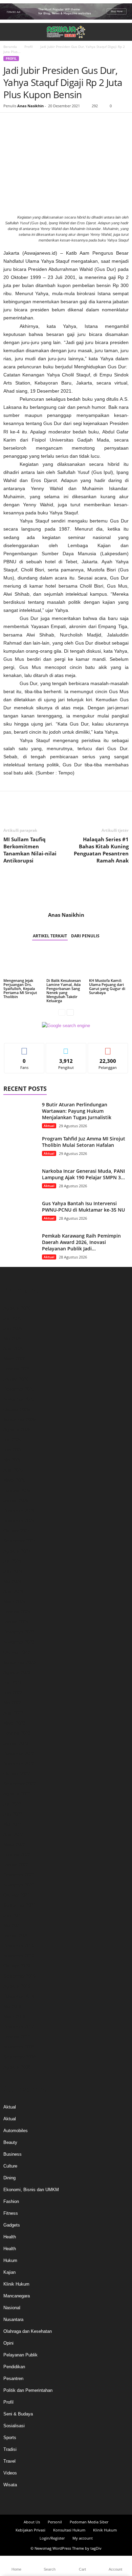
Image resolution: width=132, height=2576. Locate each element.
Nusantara (13, 2319)
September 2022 (19, 1784)
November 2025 (19, 1399)
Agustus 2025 (17, 1430)
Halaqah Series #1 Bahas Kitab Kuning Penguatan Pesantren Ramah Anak (101, 850)
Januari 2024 (16, 1622)
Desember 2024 (19, 1511)
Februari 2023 (17, 1733)
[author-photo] (66, 892)
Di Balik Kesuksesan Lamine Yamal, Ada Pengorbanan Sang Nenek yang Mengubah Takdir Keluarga (64, 990)
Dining (9, 2178)
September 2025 (19, 1420)
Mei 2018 (12, 2006)
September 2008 (19, 2057)
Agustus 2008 (17, 2067)
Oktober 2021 (17, 1895)
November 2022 (19, 1764)
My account (83, 2538)
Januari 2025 (16, 1501)
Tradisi (10, 2449)
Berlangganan (108, 1048)
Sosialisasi (14, 2426)
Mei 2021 (12, 1926)
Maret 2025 (14, 1480)
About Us (32, 2522)
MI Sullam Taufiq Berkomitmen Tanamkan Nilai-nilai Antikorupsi (30, 850)
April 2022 (13, 1834)
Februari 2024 (17, 1612)
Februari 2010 (17, 2037)
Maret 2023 (14, 1723)
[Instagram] (60, 2501)
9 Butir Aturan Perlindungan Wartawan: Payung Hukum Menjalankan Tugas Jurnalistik (77, 1111)
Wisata (10, 2485)
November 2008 (19, 2047)
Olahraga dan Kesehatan (28, 2331)
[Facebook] (10, 123)
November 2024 (19, 1521)
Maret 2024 (14, 1602)
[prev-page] (62, 1012)
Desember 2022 (19, 1753)
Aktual (49, 1126)
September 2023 (19, 1662)
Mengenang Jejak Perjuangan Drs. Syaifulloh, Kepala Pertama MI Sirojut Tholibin (20, 988)
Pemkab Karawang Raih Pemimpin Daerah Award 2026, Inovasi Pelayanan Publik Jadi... (81, 1242)
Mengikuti (66, 1048)
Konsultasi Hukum (69, 2530)
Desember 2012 (19, 2027)
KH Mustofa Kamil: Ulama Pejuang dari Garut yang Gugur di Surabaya (107, 986)
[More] (73, 123)
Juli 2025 (12, 1440)
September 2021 (19, 1905)
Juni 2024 (13, 1571)
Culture (10, 2166)
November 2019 (19, 1956)
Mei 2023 (12, 1703)
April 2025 (13, 1470)
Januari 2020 (16, 1936)
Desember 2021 (19, 1875)
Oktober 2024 (17, 1531)
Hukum (10, 2260)
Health (10, 2237)
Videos (10, 2473)
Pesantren (13, 2379)
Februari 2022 (17, 1855)
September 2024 (19, 1541)
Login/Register (52, 2538)
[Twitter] (26, 123)
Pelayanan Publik (20, 2355)
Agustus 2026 (17, 1308)
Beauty (10, 2142)
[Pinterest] (41, 123)
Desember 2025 (19, 1389)
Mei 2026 (12, 1339)
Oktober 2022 (17, 1774)
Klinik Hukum (16, 2284)
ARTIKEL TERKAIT (50, 936)
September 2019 (19, 1976)
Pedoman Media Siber (89, 2522)
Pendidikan (14, 2367)
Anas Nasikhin (30, 106)
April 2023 (13, 1713)
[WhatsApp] (57, 123)
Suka (25, 1048)
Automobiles (16, 2131)
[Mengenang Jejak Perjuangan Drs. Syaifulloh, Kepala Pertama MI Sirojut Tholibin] (23, 963)
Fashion (11, 2201)
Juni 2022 (13, 1814)
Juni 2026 (13, 1328)
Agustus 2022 (17, 1794)
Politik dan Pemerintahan (28, 2390)
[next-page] (70, 1012)
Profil (29, 47)
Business (13, 2154)
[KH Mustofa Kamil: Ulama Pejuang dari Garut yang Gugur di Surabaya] (109, 963)
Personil (55, 2522)
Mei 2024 (12, 1581)
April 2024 (13, 1592)
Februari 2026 (17, 1369)
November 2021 (19, 1885)
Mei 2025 (12, 1460)
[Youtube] (84, 2501)
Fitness (11, 2213)
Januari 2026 (16, 1379)
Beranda (10, 47)
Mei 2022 (12, 1824)
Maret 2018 (14, 2017)
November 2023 (19, 1642)
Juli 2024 (12, 1561)
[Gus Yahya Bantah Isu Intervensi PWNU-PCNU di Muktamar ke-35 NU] (20, 1213)
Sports (10, 2438)
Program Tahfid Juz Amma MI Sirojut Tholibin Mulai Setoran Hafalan (84, 1142)
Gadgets (12, 2225)
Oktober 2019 (17, 1966)
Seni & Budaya (18, 2414)
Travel (9, 2461)
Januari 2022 (16, 1865)
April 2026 (13, 1349)
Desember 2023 (19, 1632)
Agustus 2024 (17, 1551)
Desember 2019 (19, 1946)
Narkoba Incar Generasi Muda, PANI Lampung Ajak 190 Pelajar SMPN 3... (83, 1174)
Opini (8, 2343)
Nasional (12, 2308)
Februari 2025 (17, 1490)
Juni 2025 (13, 1450)
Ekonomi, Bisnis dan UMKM (31, 2190)
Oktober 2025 (17, 1409)
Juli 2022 (12, 1804)
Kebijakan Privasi (30, 2530)
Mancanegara (17, 2296)
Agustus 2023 (17, 1673)
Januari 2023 (16, 1743)
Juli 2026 (12, 1318)
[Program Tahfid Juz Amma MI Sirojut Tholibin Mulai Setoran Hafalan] (20, 1148)
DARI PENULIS (85, 936)
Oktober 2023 (17, 1652)
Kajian (9, 2272)
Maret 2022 (14, 1845)
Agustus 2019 (17, 1986)
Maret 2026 (14, 1359)
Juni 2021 (13, 1915)
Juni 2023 (13, 1693)
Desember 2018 (19, 1996)
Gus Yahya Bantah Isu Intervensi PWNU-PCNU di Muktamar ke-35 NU (83, 1207)
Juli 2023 (12, 1683)
